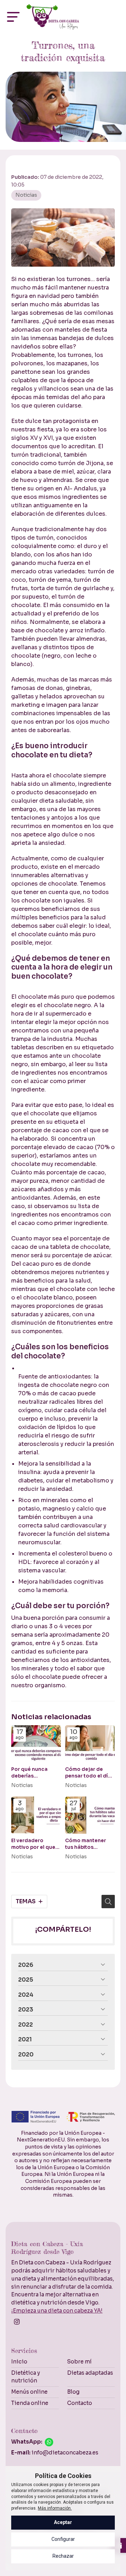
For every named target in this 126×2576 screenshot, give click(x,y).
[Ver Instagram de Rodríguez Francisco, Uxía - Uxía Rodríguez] (17, 2323)
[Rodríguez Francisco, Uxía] (53, 17)
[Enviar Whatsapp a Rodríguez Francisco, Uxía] (49, 2442)
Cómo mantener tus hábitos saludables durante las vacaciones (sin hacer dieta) (90, 1844)
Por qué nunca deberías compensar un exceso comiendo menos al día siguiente (34, 1773)
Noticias (26, 195)
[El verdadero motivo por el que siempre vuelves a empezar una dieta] (36, 1815)
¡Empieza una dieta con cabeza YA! (57, 2311)
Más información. (55, 2508)
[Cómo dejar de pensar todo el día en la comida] (90, 1744)
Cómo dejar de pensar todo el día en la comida (88, 1773)
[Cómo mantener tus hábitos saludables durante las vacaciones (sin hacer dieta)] (90, 1815)
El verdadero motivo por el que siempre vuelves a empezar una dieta (35, 1844)
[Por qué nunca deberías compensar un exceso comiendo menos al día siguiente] (36, 1744)
